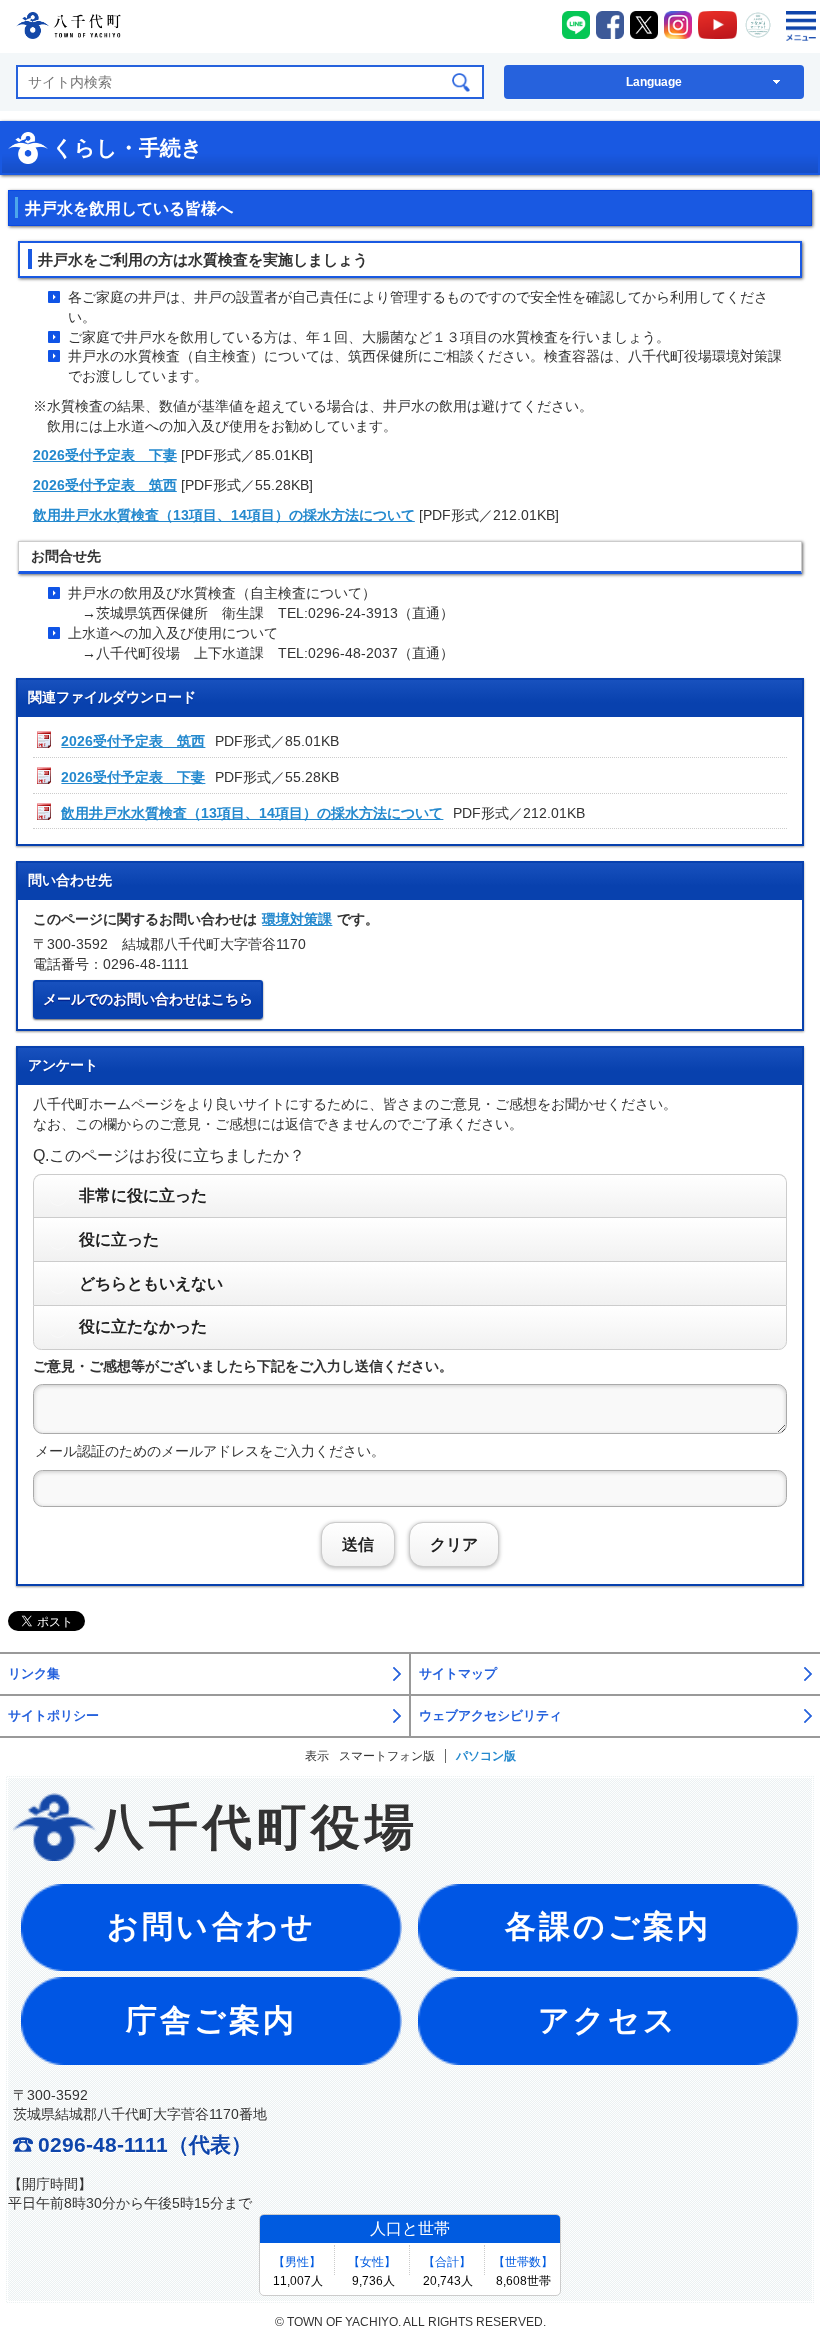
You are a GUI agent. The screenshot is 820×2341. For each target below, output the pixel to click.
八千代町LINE (576, 25)
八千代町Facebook (610, 25)
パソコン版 (486, 1756)
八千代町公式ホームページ (68, 28)
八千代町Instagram (678, 25)
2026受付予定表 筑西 (105, 485)
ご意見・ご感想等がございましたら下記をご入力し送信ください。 (243, 1366)
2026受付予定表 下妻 (105, 455)
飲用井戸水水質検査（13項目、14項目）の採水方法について (224, 515)
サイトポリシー (53, 1716)
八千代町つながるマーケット (758, 25)
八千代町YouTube (718, 25)
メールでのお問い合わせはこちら (148, 999)
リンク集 (34, 1674)
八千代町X (644, 25)
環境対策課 (297, 919)
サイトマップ (458, 1674)
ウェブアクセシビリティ (490, 1716)
